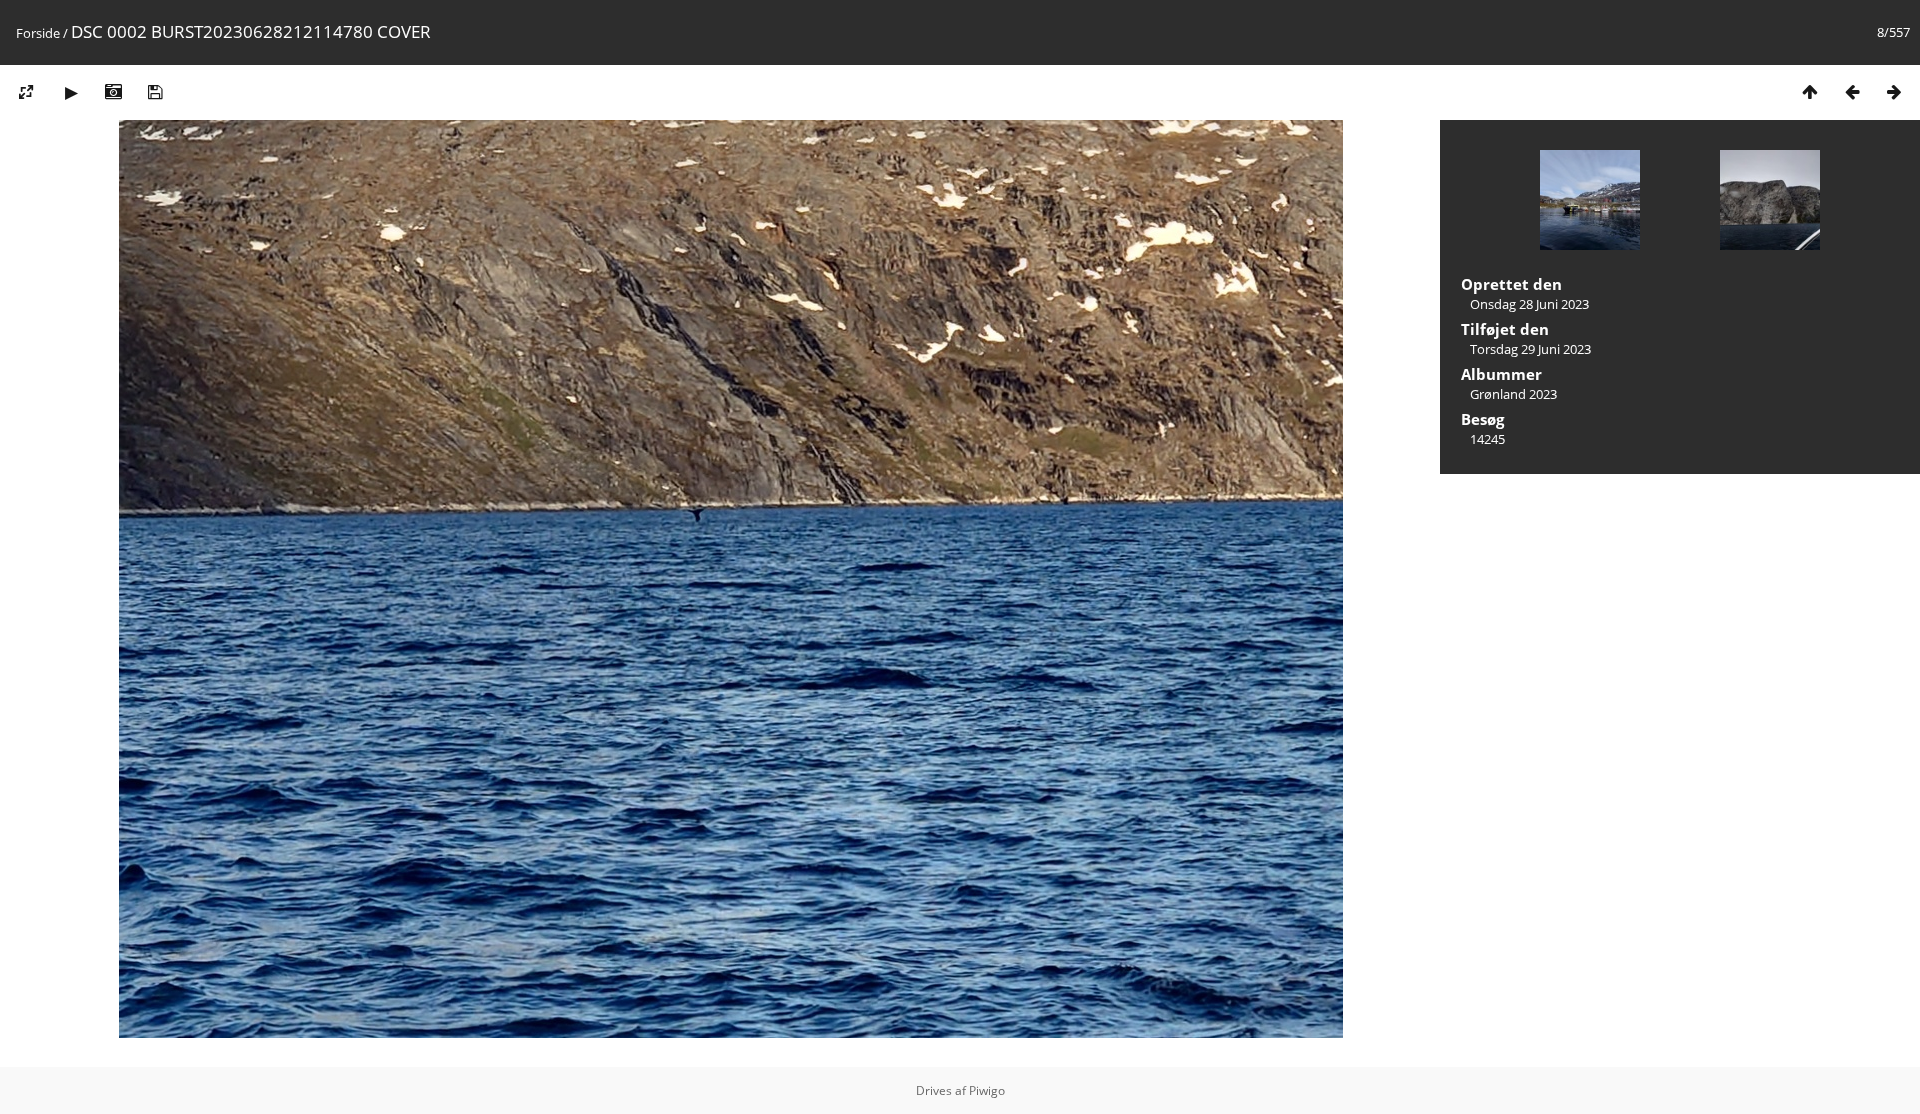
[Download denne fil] (155, 91)
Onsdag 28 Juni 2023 (1529, 304)
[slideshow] (71, 91)
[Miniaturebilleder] (1810, 91)
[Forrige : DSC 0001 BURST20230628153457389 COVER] (1852, 91)
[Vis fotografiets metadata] (113, 91)
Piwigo (987, 1090)
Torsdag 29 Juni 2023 (1530, 349)
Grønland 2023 (1513, 394)
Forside (38, 33)
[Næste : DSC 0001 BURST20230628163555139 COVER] (1894, 91)
